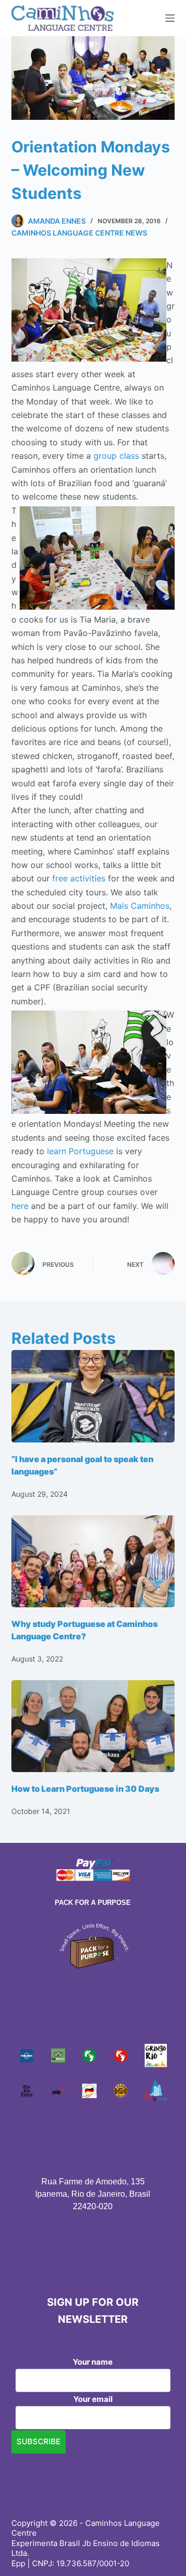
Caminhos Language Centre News (79, 233)
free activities (80, 878)
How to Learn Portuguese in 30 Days (85, 1789)
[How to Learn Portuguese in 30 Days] (93, 1726)
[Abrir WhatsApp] (160, 2550)
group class (118, 456)
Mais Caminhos (140, 906)
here (20, 1206)
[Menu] (170, 18)
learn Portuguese (80, 1151)
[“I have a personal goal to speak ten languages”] (93, 1396)
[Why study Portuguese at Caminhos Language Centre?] (93, 1561)
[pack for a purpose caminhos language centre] (93, 1945)
